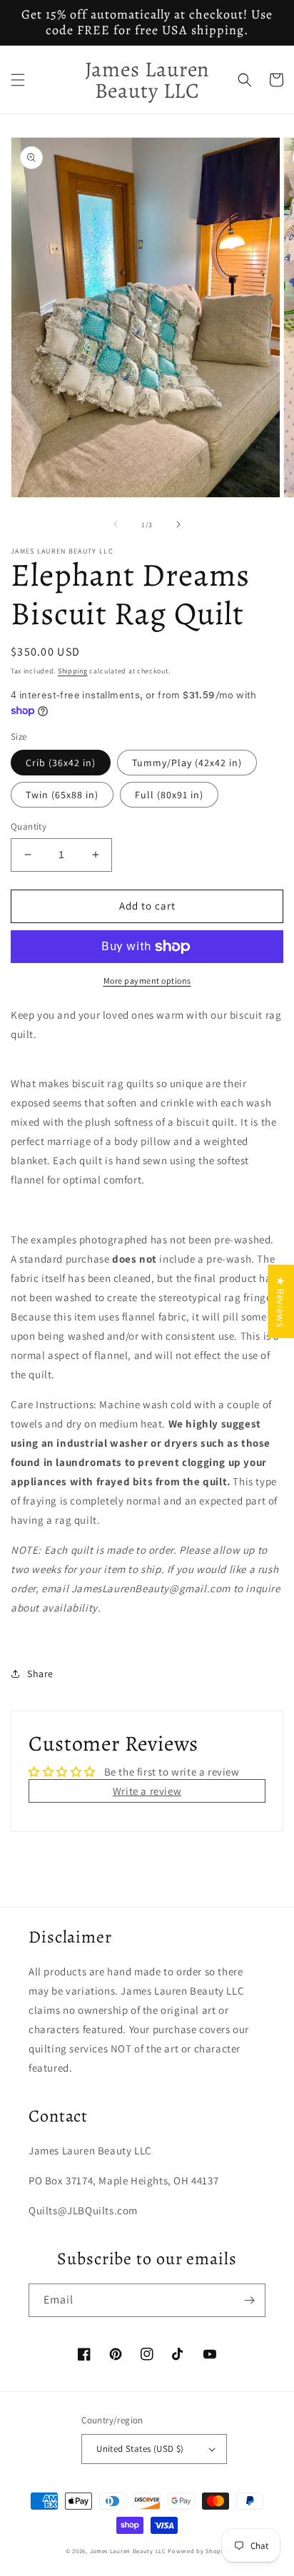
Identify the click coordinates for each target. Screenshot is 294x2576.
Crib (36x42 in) (61, 763)
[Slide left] (116, 524)
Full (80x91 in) (169, 795)
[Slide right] (178, 524)
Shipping (73, 671)
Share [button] (40, 1674)
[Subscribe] (249, 2300)
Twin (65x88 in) (62, 795)
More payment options (147, 981)
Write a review (147, 1791)
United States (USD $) (140, 2449)
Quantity (29, 826)
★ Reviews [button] (281, 1301)
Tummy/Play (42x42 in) (187, 763)
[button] (18, 80)
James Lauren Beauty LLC (128, 2551)
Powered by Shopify (198, 2551)
